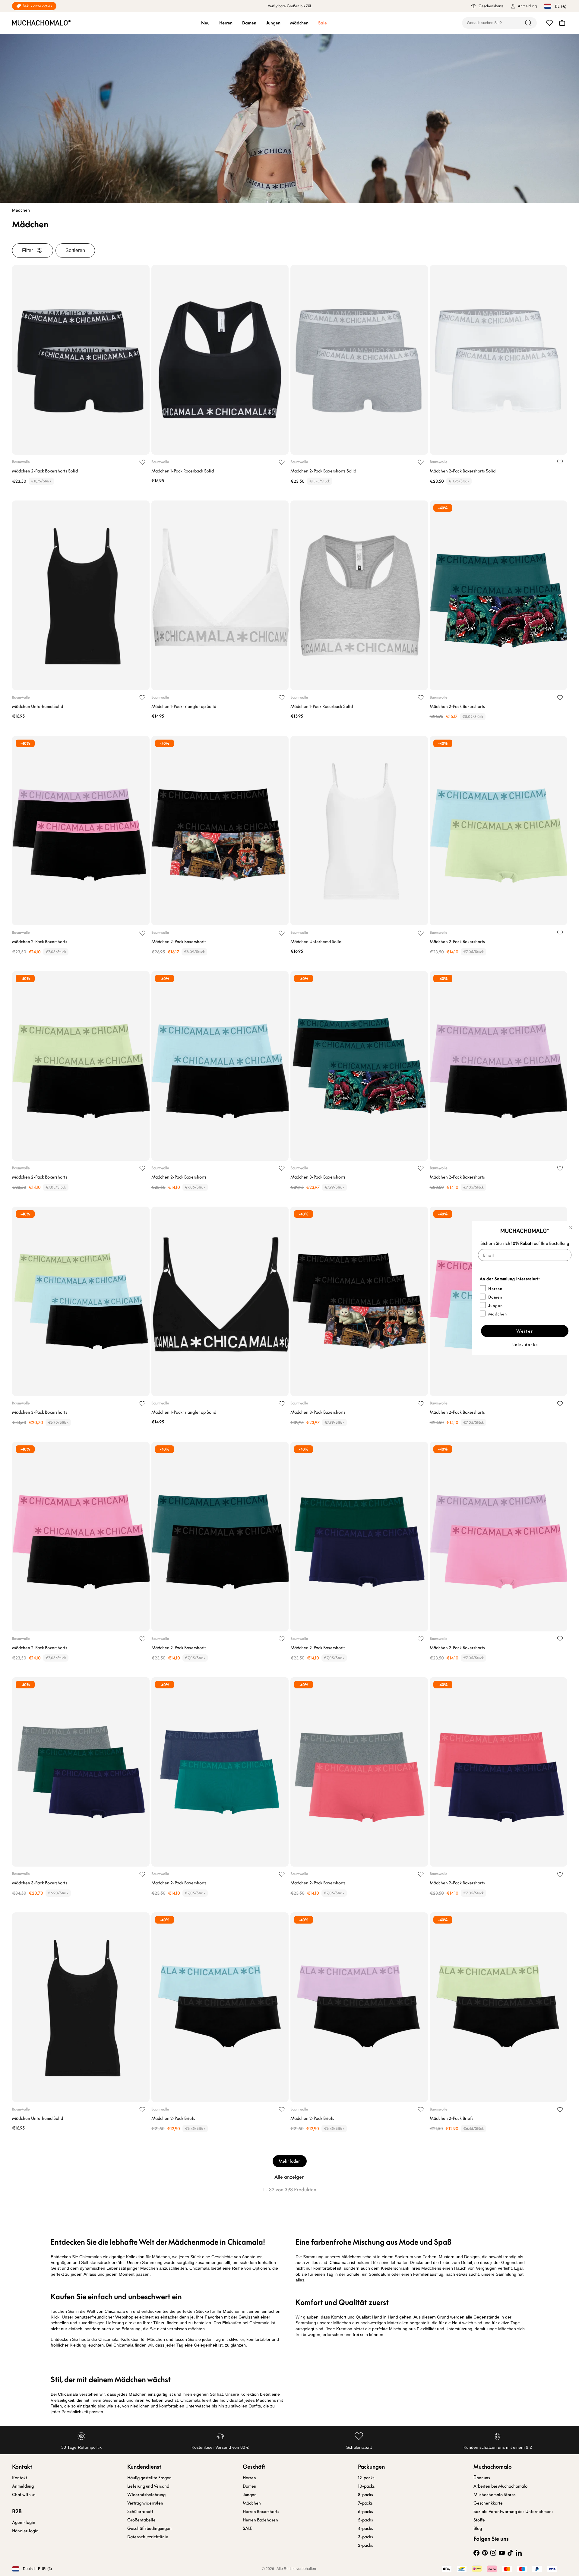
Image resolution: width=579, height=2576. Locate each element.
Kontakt (20, 2478)
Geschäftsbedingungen (149, 2528)
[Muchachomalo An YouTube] (502, 2553)
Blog (478, 2528)
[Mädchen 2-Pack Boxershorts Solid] (81, 360)
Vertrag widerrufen (145, 2503)
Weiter (525, 1331)
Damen (249, 23)
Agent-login (24, 2522)
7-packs (365, 2503)
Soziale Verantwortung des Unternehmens (513, 2511)
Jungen (273, 23)
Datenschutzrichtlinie (148, 2537)
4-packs (365, 2528)
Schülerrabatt (140, 2511)
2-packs (365, 2545)
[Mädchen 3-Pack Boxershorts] (359, 1066)
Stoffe (479, 2520)
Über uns (482, 2478)
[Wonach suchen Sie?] (528, 23)
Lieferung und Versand (148, 2486)
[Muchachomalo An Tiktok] (510, 2553)
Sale (323, 23)
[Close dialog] (571, 1228)
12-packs (366, 2478)
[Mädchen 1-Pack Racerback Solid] (220, 360)
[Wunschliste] (549, 23)
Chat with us (24, 2495)
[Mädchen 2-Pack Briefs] (220, 2007)
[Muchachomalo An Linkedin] (519, 2553)
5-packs (365, 2520)
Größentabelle (141, 2520)
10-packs (366, 2486)
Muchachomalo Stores (495, 2495)
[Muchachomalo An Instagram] (493, 2553)
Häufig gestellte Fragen (149, 2478)
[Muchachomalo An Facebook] (476, 2553)
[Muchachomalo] (41, 23)
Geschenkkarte (488, 2503)
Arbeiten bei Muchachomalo (500, 2486)
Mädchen (299, 23)
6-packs (365, 2511)
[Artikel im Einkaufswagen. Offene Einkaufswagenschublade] (562, 23)
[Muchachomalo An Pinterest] (485, 2553)
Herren (226, 23)
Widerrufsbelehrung (146, 2495)
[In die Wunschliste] (142, 462)
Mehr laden (290, 2161)
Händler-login (25, 2531)
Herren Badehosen (260, 2520)
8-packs (365, 2495)
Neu (205, 23)
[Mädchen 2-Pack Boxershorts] (498, 595)
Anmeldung (23, 2486)
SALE (248, 2528)
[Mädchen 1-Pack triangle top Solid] (220, 595)
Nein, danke (525, 1345)
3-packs (365, 2537)
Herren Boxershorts (261, 2511)
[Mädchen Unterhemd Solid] (81, 595)
